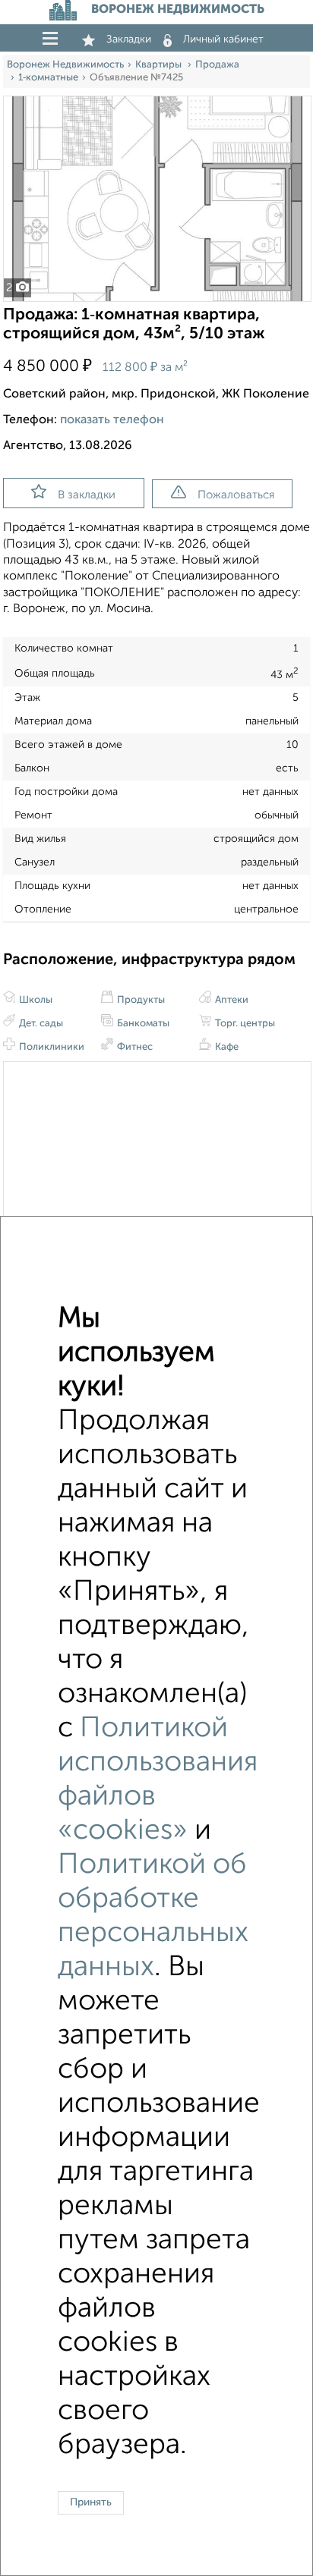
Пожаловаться (236, 495)
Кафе (226, 1047)
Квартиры (160, 65)
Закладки (129, 39)
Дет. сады (40, 1024)
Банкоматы (142, 1024)
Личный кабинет (223, 39)
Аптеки (231, 1000)
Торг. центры (244, 1024)
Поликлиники (51, 1047)
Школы (35, 1000)
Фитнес (134, 1047)
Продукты (140, 1000)
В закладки (87, 495)
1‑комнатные (48, 78)
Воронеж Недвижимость (65, 65)
